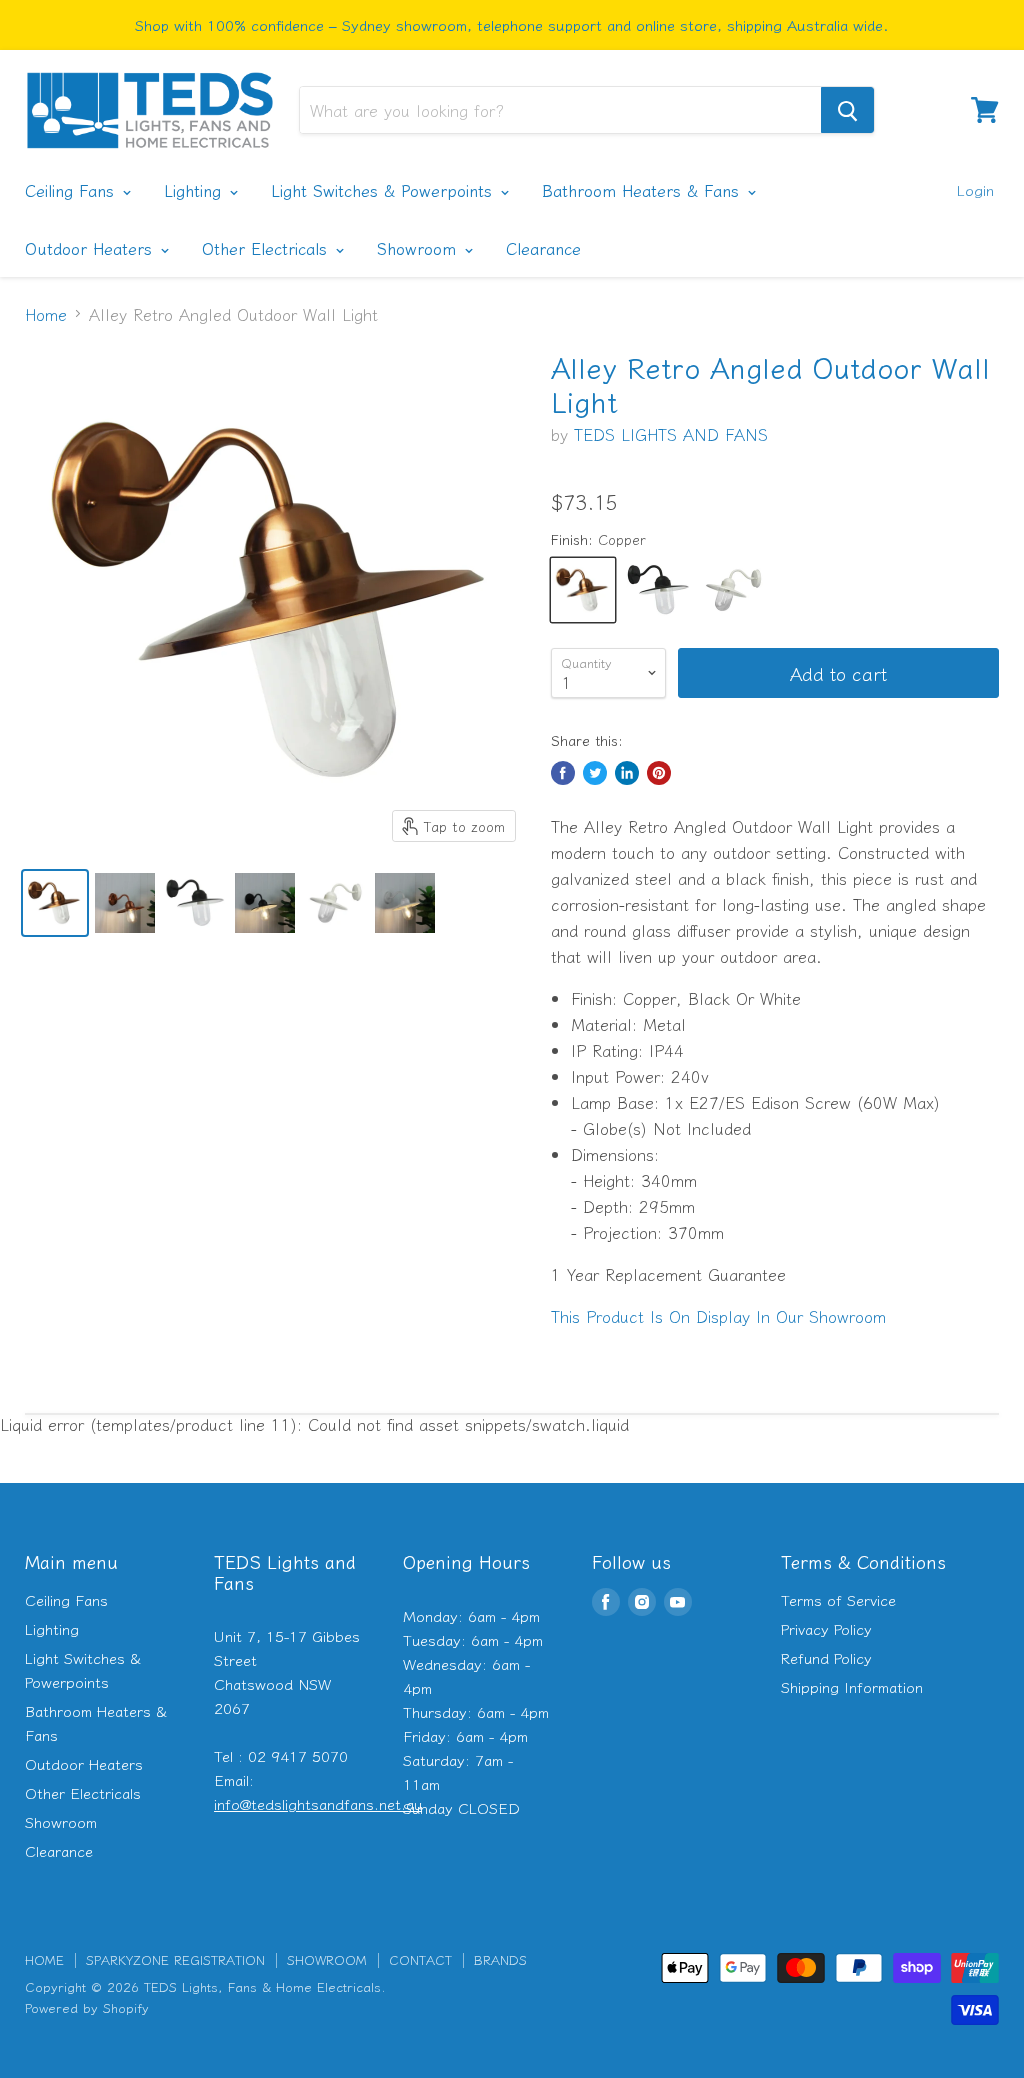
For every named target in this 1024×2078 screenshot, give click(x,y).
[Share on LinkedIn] (627, 773)
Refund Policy (826, 1657)
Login (975, 189)
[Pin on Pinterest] (659, 773)
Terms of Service (838, 1599)
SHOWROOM (327, 1959)
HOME (44, 1959)
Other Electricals (267, 248)
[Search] (847, 110)
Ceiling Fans (72, 190)
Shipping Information (852, 1686)
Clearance (543, 248)
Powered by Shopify (87, 2007)
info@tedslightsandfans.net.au (318, 1803)
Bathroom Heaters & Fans (643, 190)
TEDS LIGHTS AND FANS (671, 434)
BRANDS (500, 1959)
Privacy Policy (826, 1628)
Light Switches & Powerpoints (384, 190)
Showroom (419, 248)
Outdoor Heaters (91, 248)
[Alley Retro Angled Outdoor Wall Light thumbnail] (55, 903)
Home (46, 314)
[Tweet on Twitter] (595, 773)
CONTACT (420, 1959)
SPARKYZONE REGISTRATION (175, 1959)
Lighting (195, 190)
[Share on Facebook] (563, 773)
